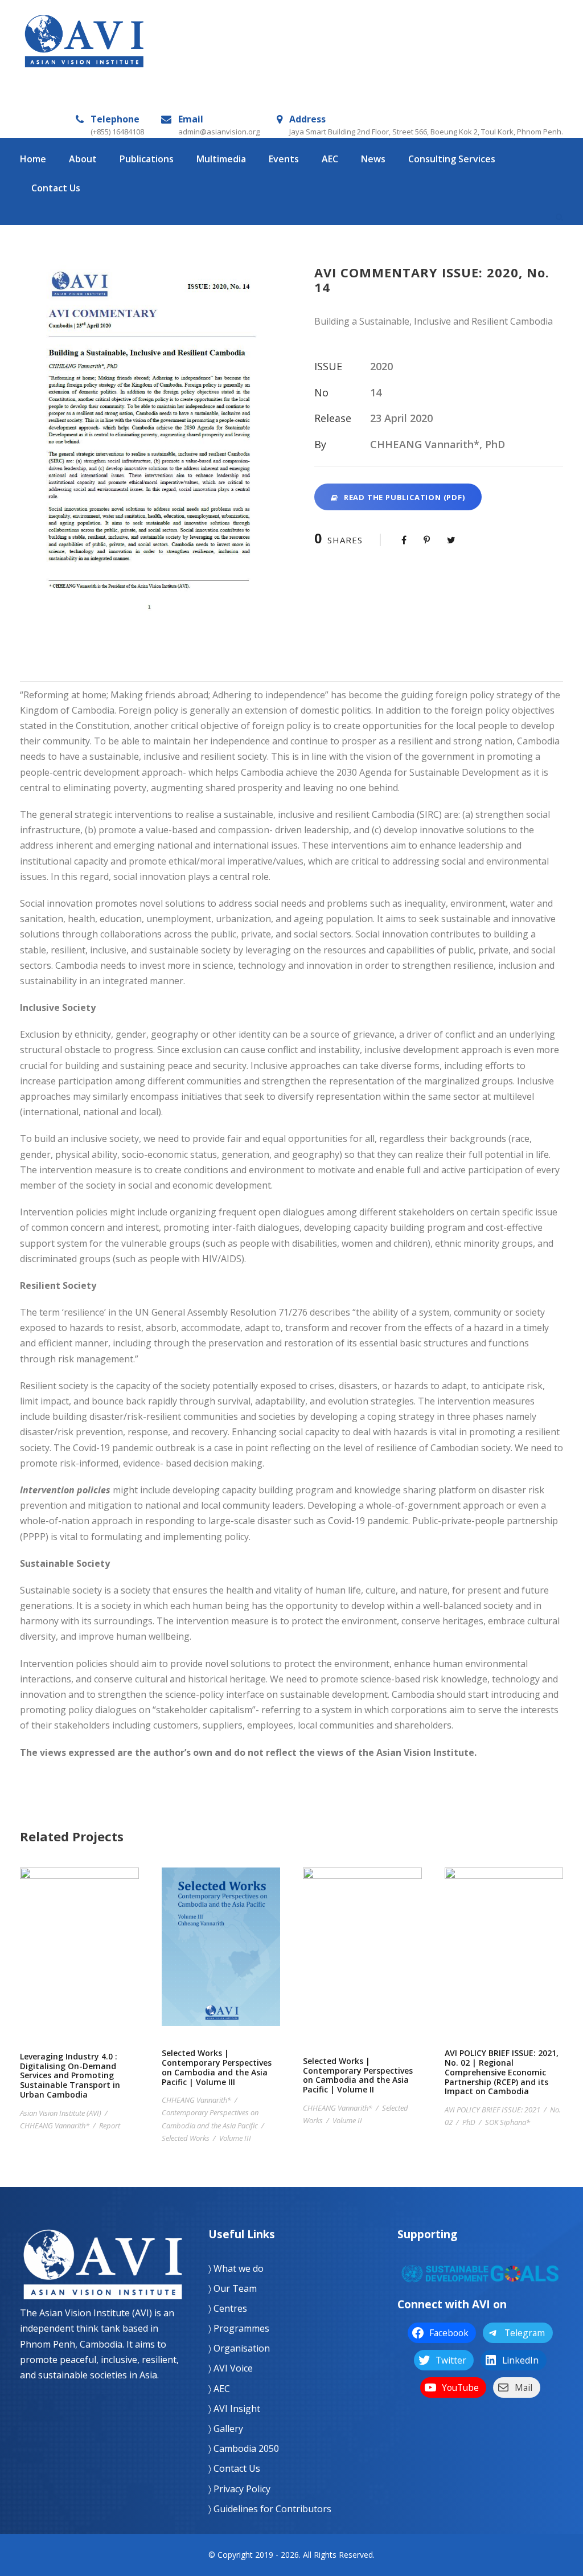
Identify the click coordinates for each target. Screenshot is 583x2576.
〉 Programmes (239, 2328)
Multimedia (221, 159)
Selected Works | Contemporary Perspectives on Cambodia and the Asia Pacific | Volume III (221, 1961)
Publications (147, 159)
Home (33, 159)
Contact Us (56, 188)
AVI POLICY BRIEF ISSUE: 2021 (492, 2110)
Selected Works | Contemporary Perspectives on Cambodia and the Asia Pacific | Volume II (362, 1965)
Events (284, 159)
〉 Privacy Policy (239, 2489)
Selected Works (186, 2138)
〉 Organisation (239, 2348)
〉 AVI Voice (231, 2368)
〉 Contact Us (234, 2468)
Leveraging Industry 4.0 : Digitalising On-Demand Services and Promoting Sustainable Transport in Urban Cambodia (79, 1963)
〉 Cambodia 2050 (244, 2448)
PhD (469, 2122)
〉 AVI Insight (234, 2409)
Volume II (347, 2120)
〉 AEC (219, 2389)
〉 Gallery (226, 2428)
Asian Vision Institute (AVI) (61, 2113)
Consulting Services (452, 159)
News (373, 159)
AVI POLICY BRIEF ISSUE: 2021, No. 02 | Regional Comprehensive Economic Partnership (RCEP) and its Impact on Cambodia (504, 1961)
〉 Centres (228, 2308)
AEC (330, 159)
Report (110, 2125)
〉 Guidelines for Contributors (270, 2509)
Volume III (235, 2138)
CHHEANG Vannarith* (55, 2125)
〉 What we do (236, 2268)
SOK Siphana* (508, 2122)
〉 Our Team (233, 2288)
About (83, 159)
